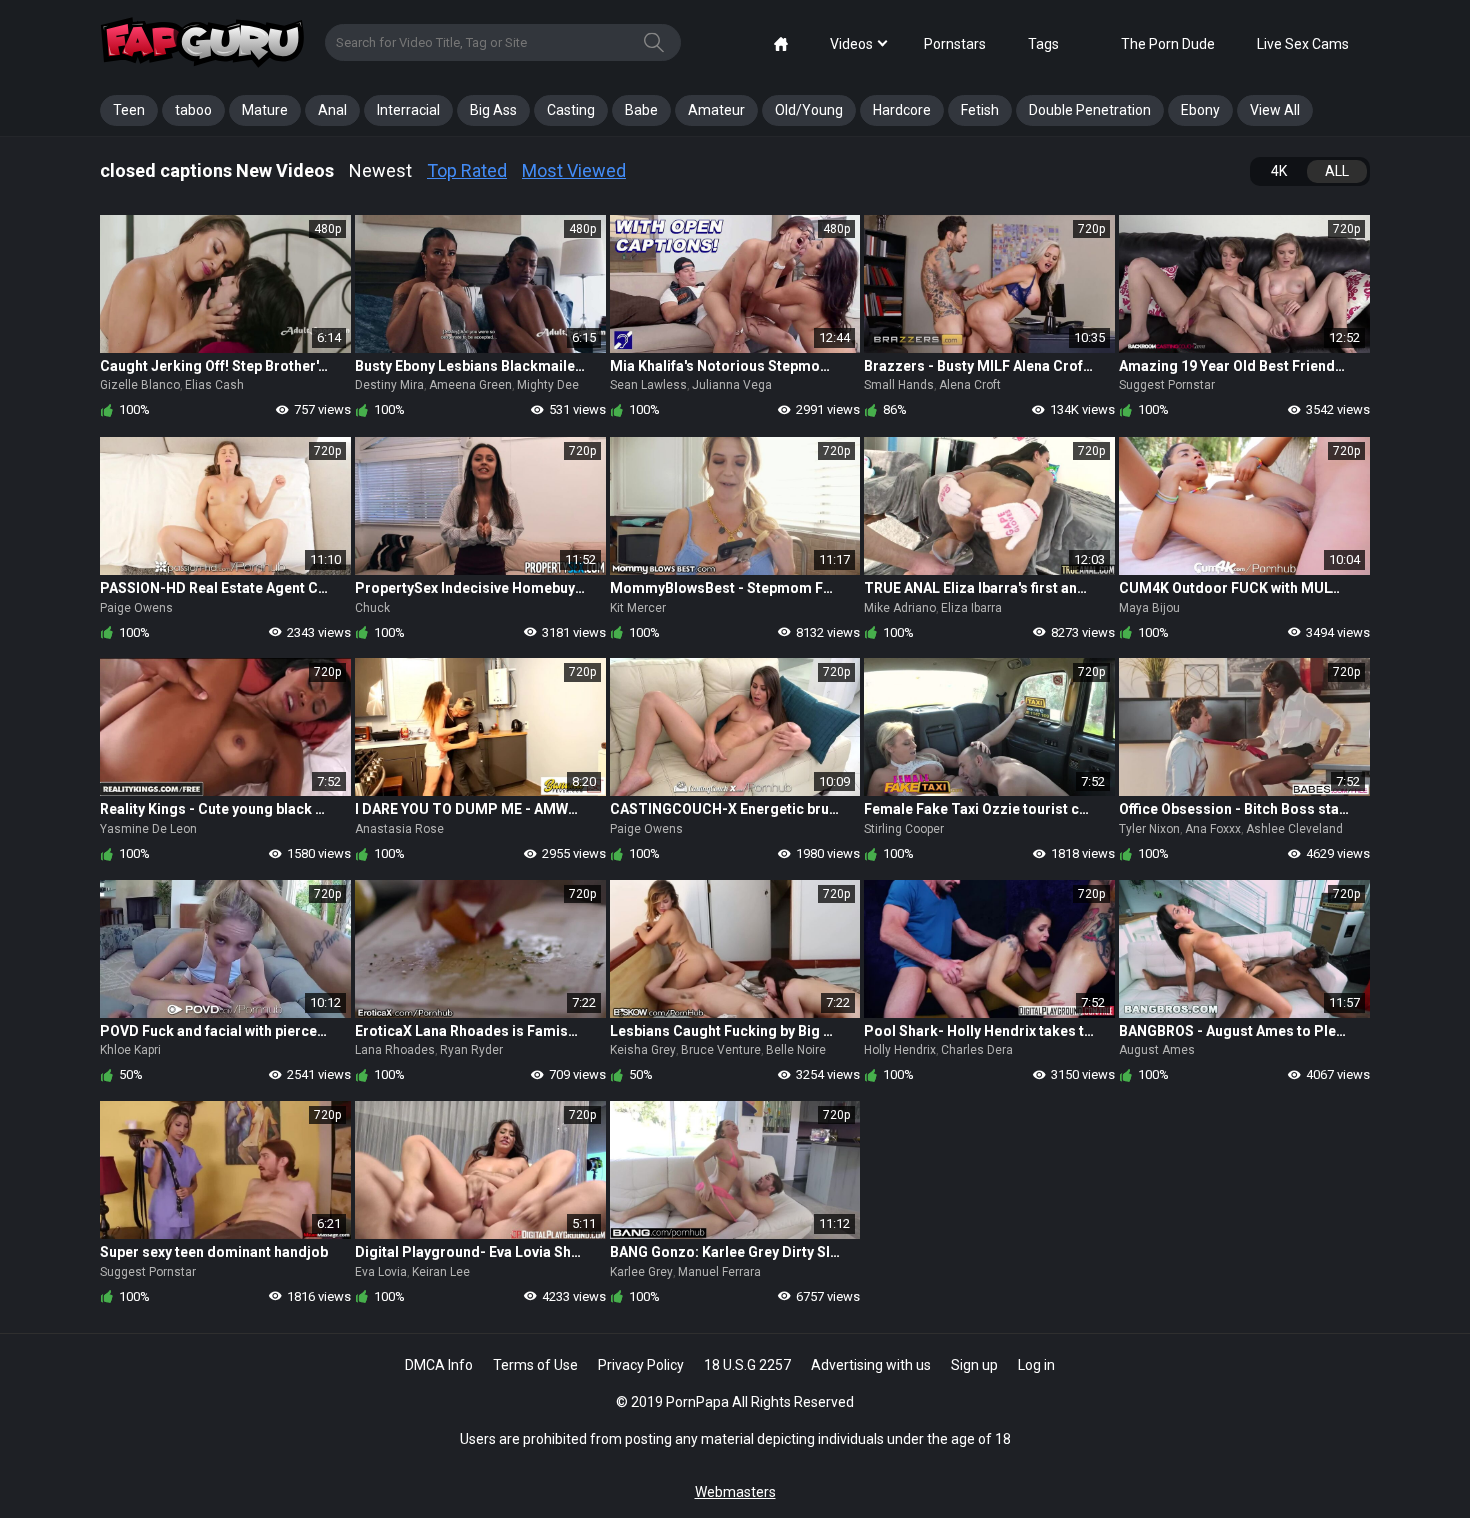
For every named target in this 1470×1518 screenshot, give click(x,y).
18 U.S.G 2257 (747, 1365)
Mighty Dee (548, 385)
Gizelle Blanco (140, 385)
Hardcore (902, 110)
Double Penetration (1090, 110)
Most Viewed (574, 170)
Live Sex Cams (1303, 44)
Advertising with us (871, 1365)
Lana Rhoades (395, 1050)
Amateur (716, 110)
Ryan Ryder (471, 1050)
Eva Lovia (381, 1272)
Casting (571, 110)
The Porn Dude (1168, 44)
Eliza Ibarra (971, 608)
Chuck (372, 608)
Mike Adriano (900, 608)
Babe (641, 110)
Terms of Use (535, 1365)
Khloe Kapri (130, 1050)
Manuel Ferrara (719, 1272)
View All (1275, 110)
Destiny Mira (389, 385)
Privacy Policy (641, 1365)
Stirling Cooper (904, 829)
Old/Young (809, 110)
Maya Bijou (1149, 608)
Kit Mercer (638, 608)
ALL (1337, 171)
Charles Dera (977, 1050)
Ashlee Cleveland (1294, 829)
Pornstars (955, 44)
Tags (1043, 44)
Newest (380, 170)
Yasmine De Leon (148, 829)
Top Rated (467, 170)
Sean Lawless (648, 385)
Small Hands (899, 385)
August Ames (1157, 1050)
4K (1279, 171)
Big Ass (493, 110)
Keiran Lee (441, 1272)
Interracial (408, 110)
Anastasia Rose (399, 829)
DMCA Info (439, 1365)
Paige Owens (136, 608)
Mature (265, 110)
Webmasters (735, 1492)
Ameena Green (470, 385)
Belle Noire (796, 1050)
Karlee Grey (641, 1272)
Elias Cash (214, 385)
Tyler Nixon (1149, 829)
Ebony (1200, 110)
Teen (129, 110)
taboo (193, 110)
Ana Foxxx (1213, 829)
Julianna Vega (732, 385)
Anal (332, 110)
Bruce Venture (721, 1050)
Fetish (980, 110)
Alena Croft (970, 385)
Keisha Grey (643, 1050)
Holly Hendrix (900, 1050)
